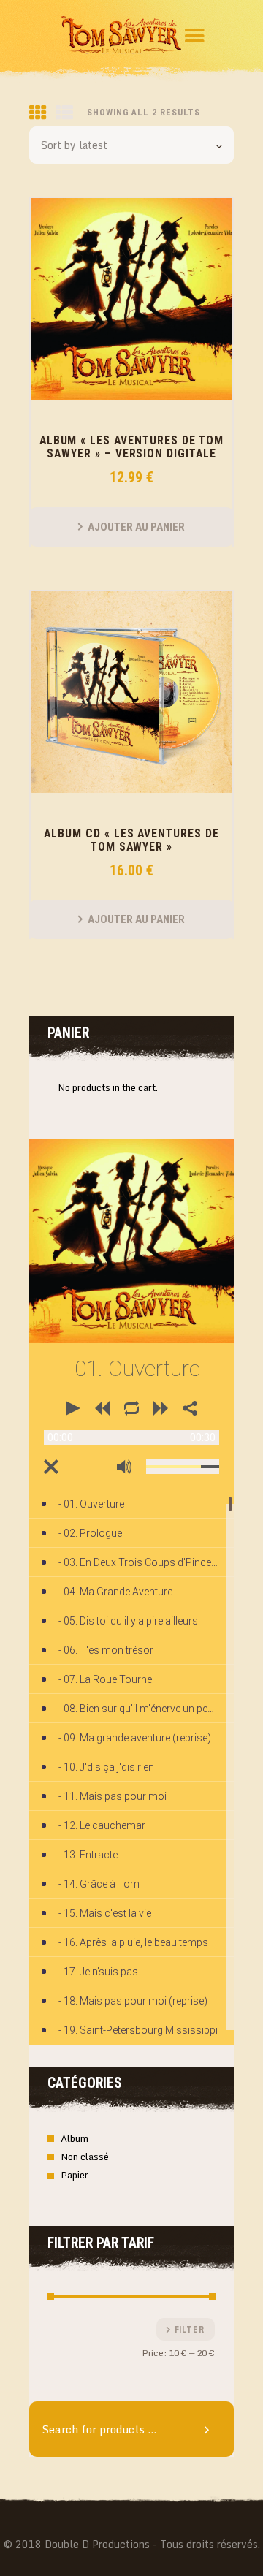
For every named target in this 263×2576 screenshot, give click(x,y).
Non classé (85, 2157)
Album (75, 2138)
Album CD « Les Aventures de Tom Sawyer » (131, 840)
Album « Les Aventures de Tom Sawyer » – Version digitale (132, 447)
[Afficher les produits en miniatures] (38, 113)
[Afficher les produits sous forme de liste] (64, 113)
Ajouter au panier (136, 527)
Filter (190, 2330)
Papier (75, 2175)
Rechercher (212, 2429)
